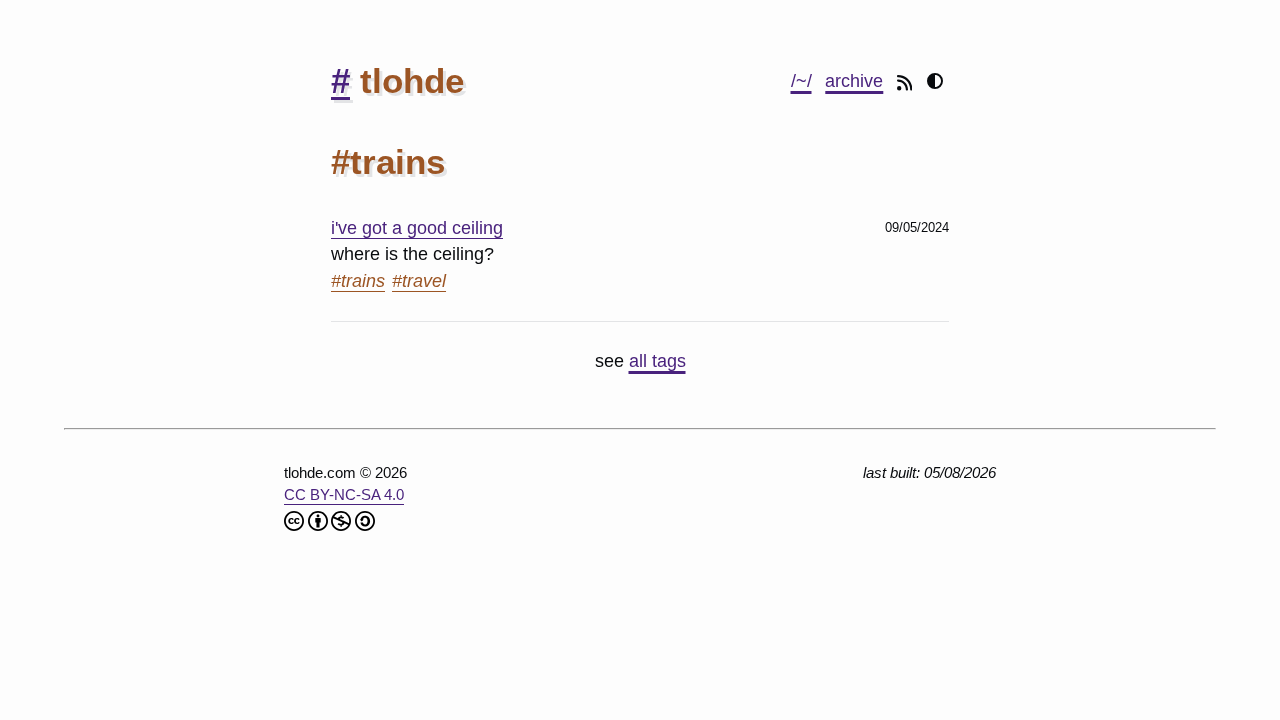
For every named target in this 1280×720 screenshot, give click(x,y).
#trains (358, 281)
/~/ (801, 81)
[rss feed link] (907, 81)
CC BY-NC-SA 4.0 (344, 495)
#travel (419, 281)
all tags (657, 361)
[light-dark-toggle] (935, 82)
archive (854, 81)
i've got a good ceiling (417, 228)
